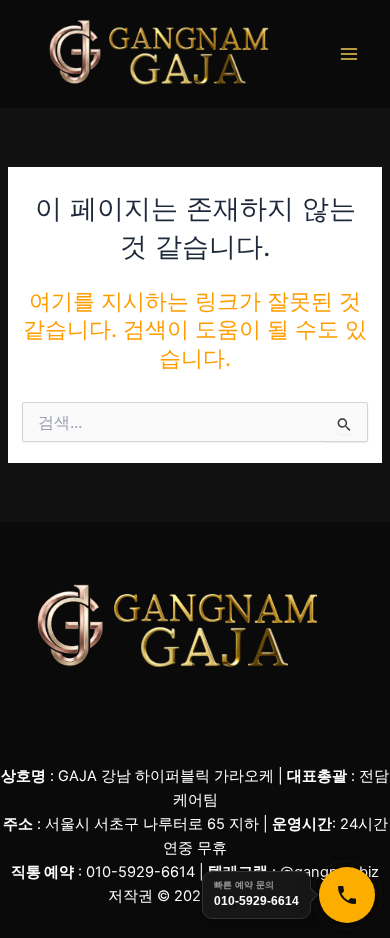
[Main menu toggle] (349, 54)
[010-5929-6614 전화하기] (347, 895)
